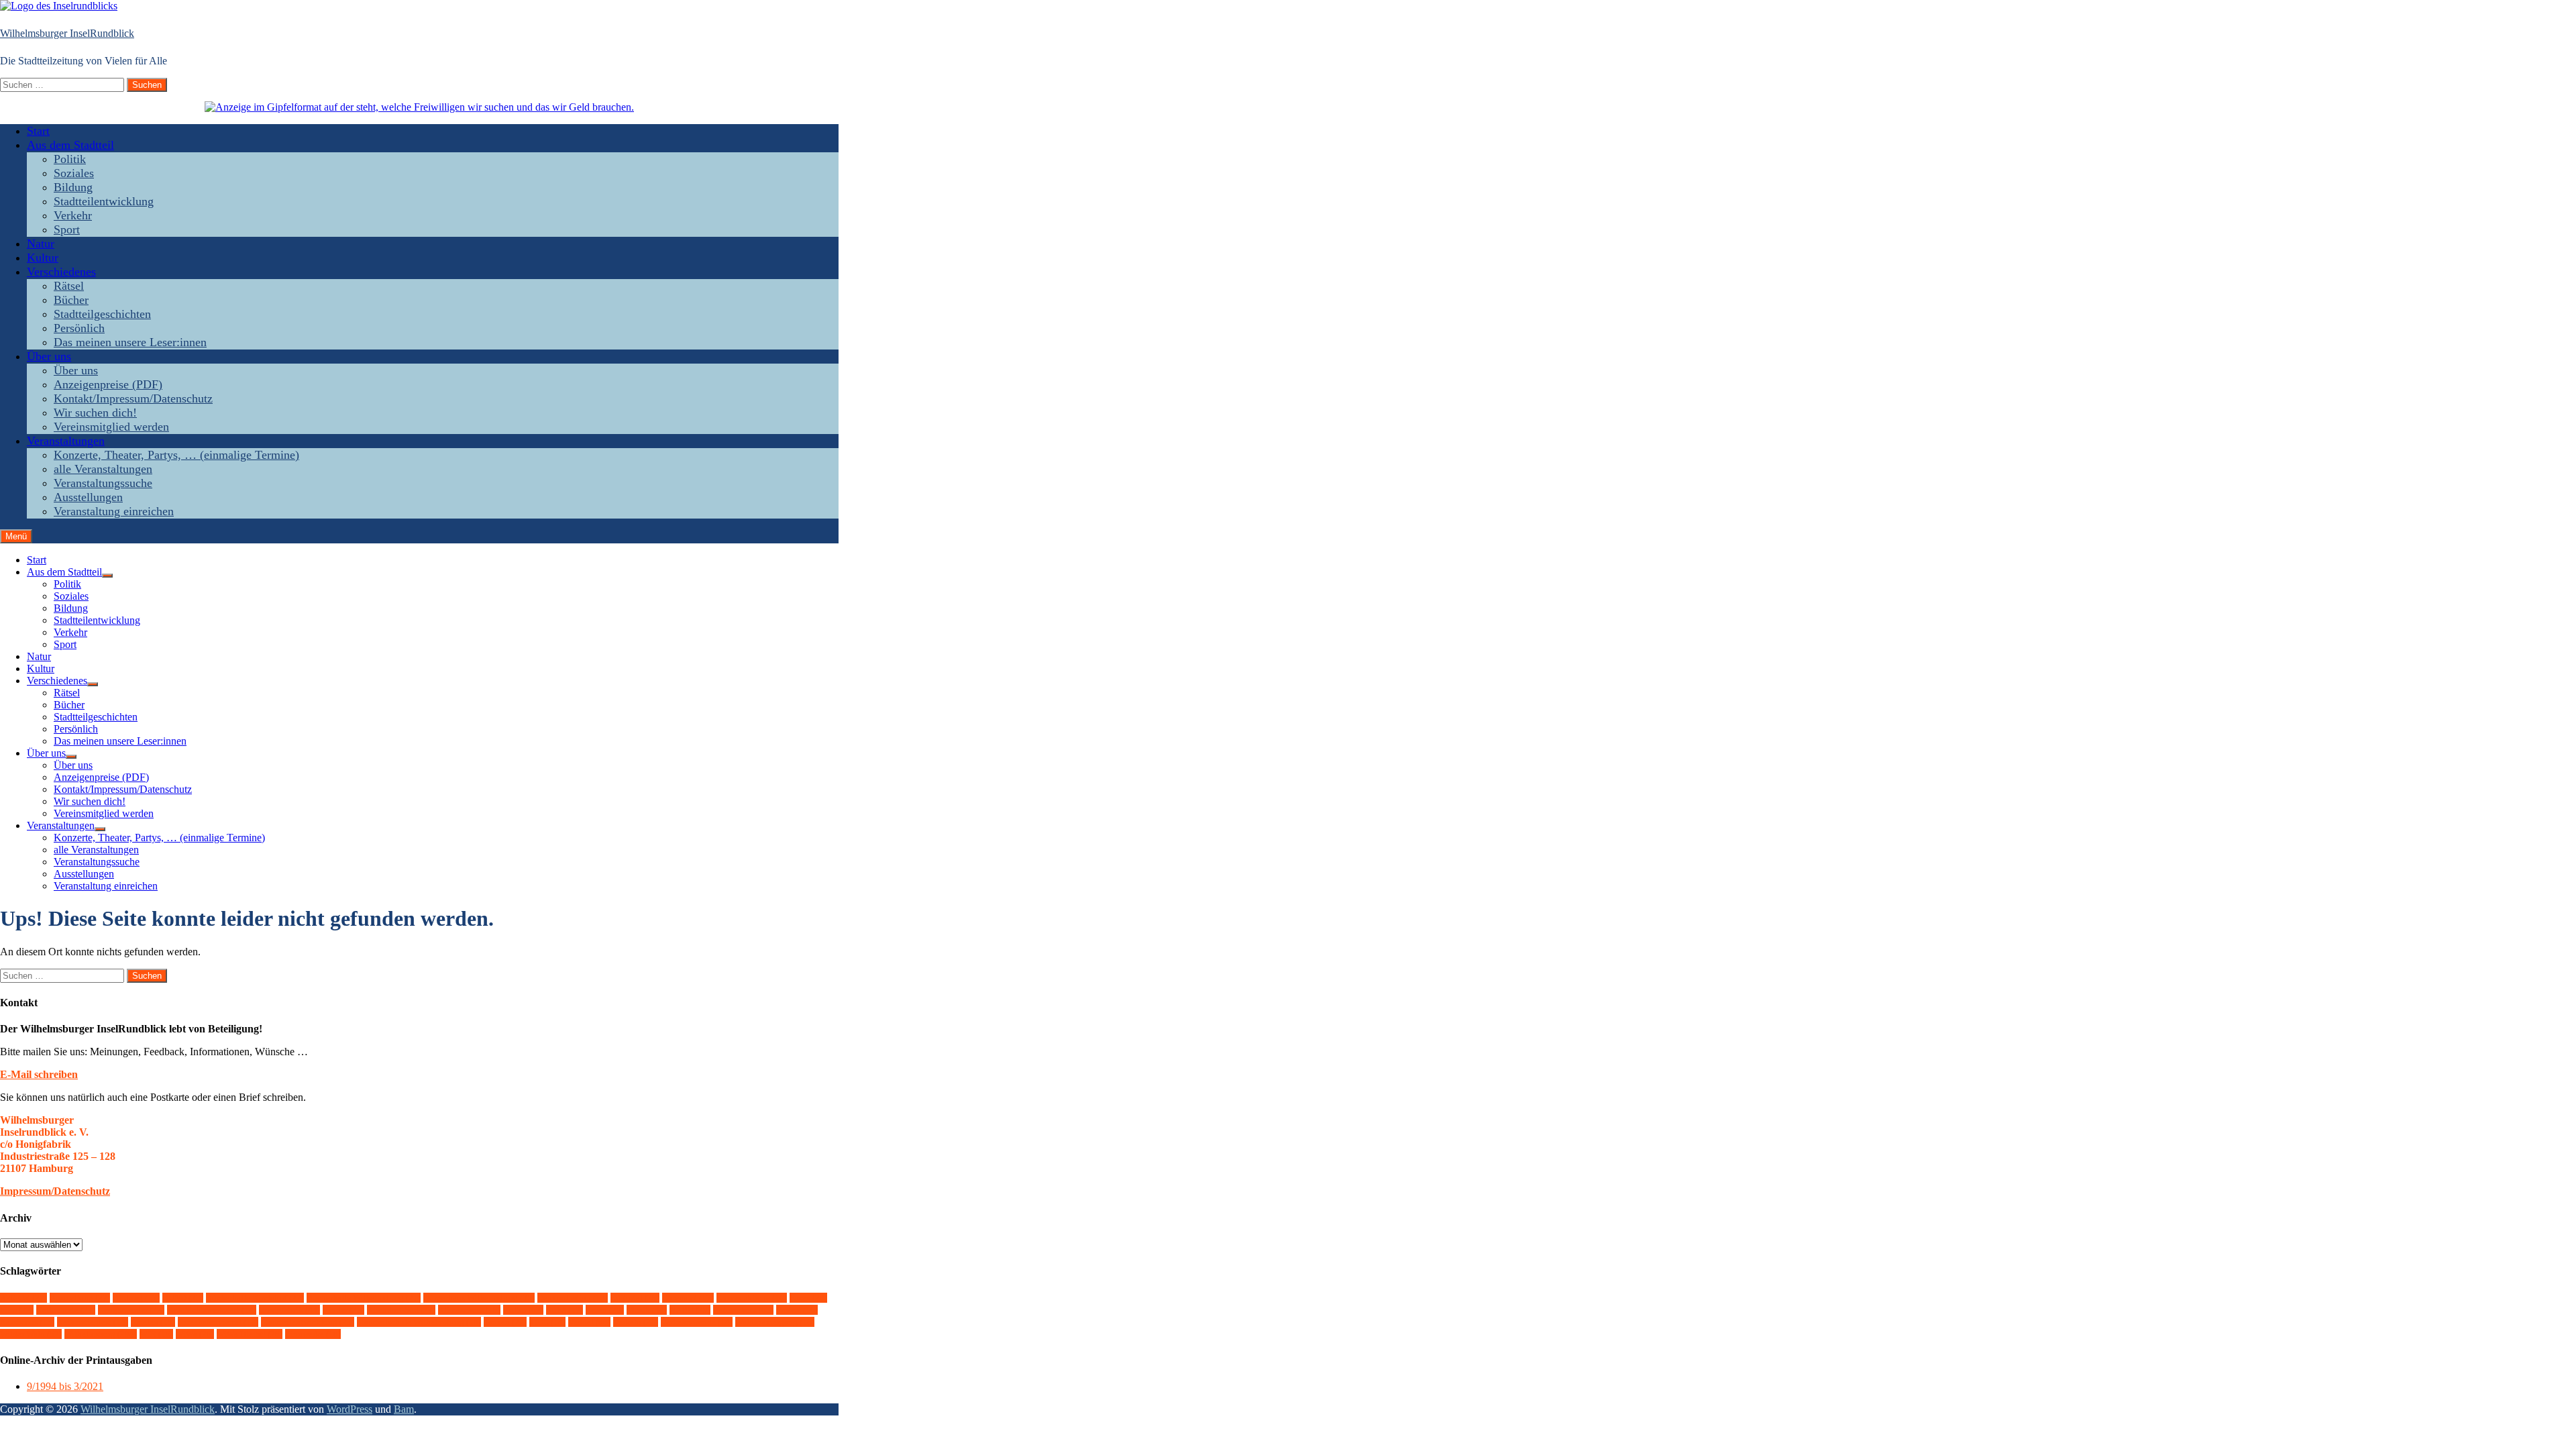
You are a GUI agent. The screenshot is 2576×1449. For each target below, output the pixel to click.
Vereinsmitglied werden (111, 427)
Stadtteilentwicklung (104, 201)
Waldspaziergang (775, 1322)
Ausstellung (80, 1298)
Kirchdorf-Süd (401, 1310)
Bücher (71, 300)
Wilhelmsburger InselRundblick (67, 33)
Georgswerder (131, 1310)
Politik (70, 159)
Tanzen (505, 1322)
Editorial (635, 1298)
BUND (183, 1298)
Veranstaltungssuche (103, 483)
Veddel (589, 1322)
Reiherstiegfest (93, 1322)
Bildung (73, 187)
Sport (67, 229)
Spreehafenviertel (218, 1322)
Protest (797, 1310)
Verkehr (73, 215)
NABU (690, 1310)
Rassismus (27, 1322)
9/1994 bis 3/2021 (65, 1386)
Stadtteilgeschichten (102, 314)
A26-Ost (23, 1298)
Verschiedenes (61, 272)
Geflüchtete (66, 1310)
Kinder (343, 1310)
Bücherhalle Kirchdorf (255, 1298)
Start (38, 131)
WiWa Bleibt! (250, 1334)
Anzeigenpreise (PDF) (108, 384)
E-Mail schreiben (39, 1074)
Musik (647, 1310)
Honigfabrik (289, 1310)
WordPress (350, 1409)
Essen (808, 1298)
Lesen (605, 1310)
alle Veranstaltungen (103, 469)
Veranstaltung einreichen (114, 511)
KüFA (565, 1310)
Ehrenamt (688, 1298)
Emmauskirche (752, 1298)
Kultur (43, 258)
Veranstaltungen (66, 441)
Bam (404, 1409)
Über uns (49, 356)
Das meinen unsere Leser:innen (130, 342)
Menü (16, 536)
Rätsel (69, 286)
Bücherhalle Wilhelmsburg (364, 1298)
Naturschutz (743, 1310)
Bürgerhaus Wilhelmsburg (479, 1298)
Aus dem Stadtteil (70, 145)
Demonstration (573, 1298)
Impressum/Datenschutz (55, 1191)
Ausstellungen (88, 497)
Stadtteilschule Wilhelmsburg (419, 1322)
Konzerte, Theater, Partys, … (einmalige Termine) (176, 455)
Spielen (153, 1322)
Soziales (74, 173)
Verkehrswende (697, 1322)
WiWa (195, 1334)
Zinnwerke (313, 1334)
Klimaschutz (469, 1310)
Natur (41, 244)
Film (17, 1310)
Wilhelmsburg (101, 1334)
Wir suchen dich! (95, 413)
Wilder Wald (31, 1334)
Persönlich (79, 328)
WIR (156, 1334)
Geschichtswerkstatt (212, 1310)
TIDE (547, 1322)
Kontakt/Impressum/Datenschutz (133, 398)
